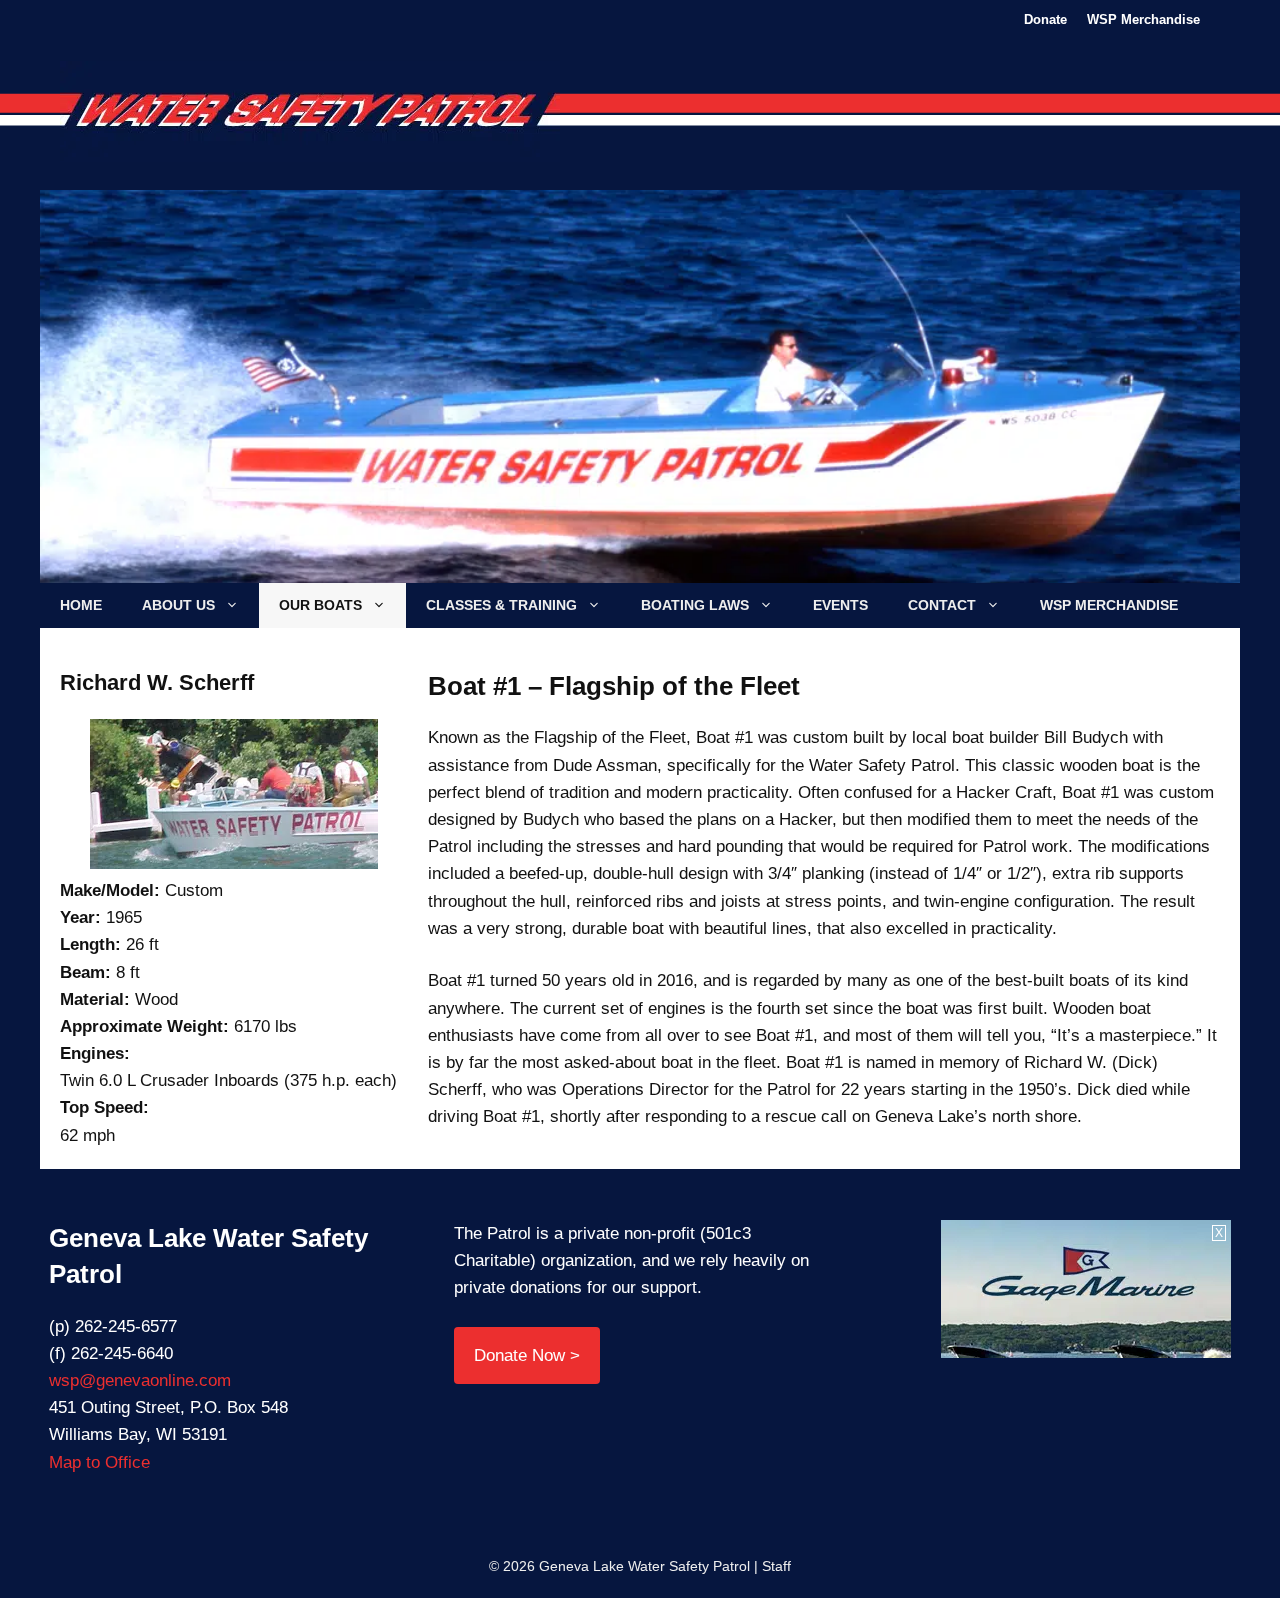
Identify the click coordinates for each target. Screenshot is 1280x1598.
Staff (776, 1566)
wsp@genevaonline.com (140, 1380)
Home (81, 605)
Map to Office (99, 1462)
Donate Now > (527, 1355)
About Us (178, 605)
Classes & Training (501, 605)
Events (840, 605)
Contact (942, 605)
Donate (1045, 19)
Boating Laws (695, 605)
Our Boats (320, 605)
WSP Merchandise (1143, 19)
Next (1117, 395)
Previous (162, 395)
